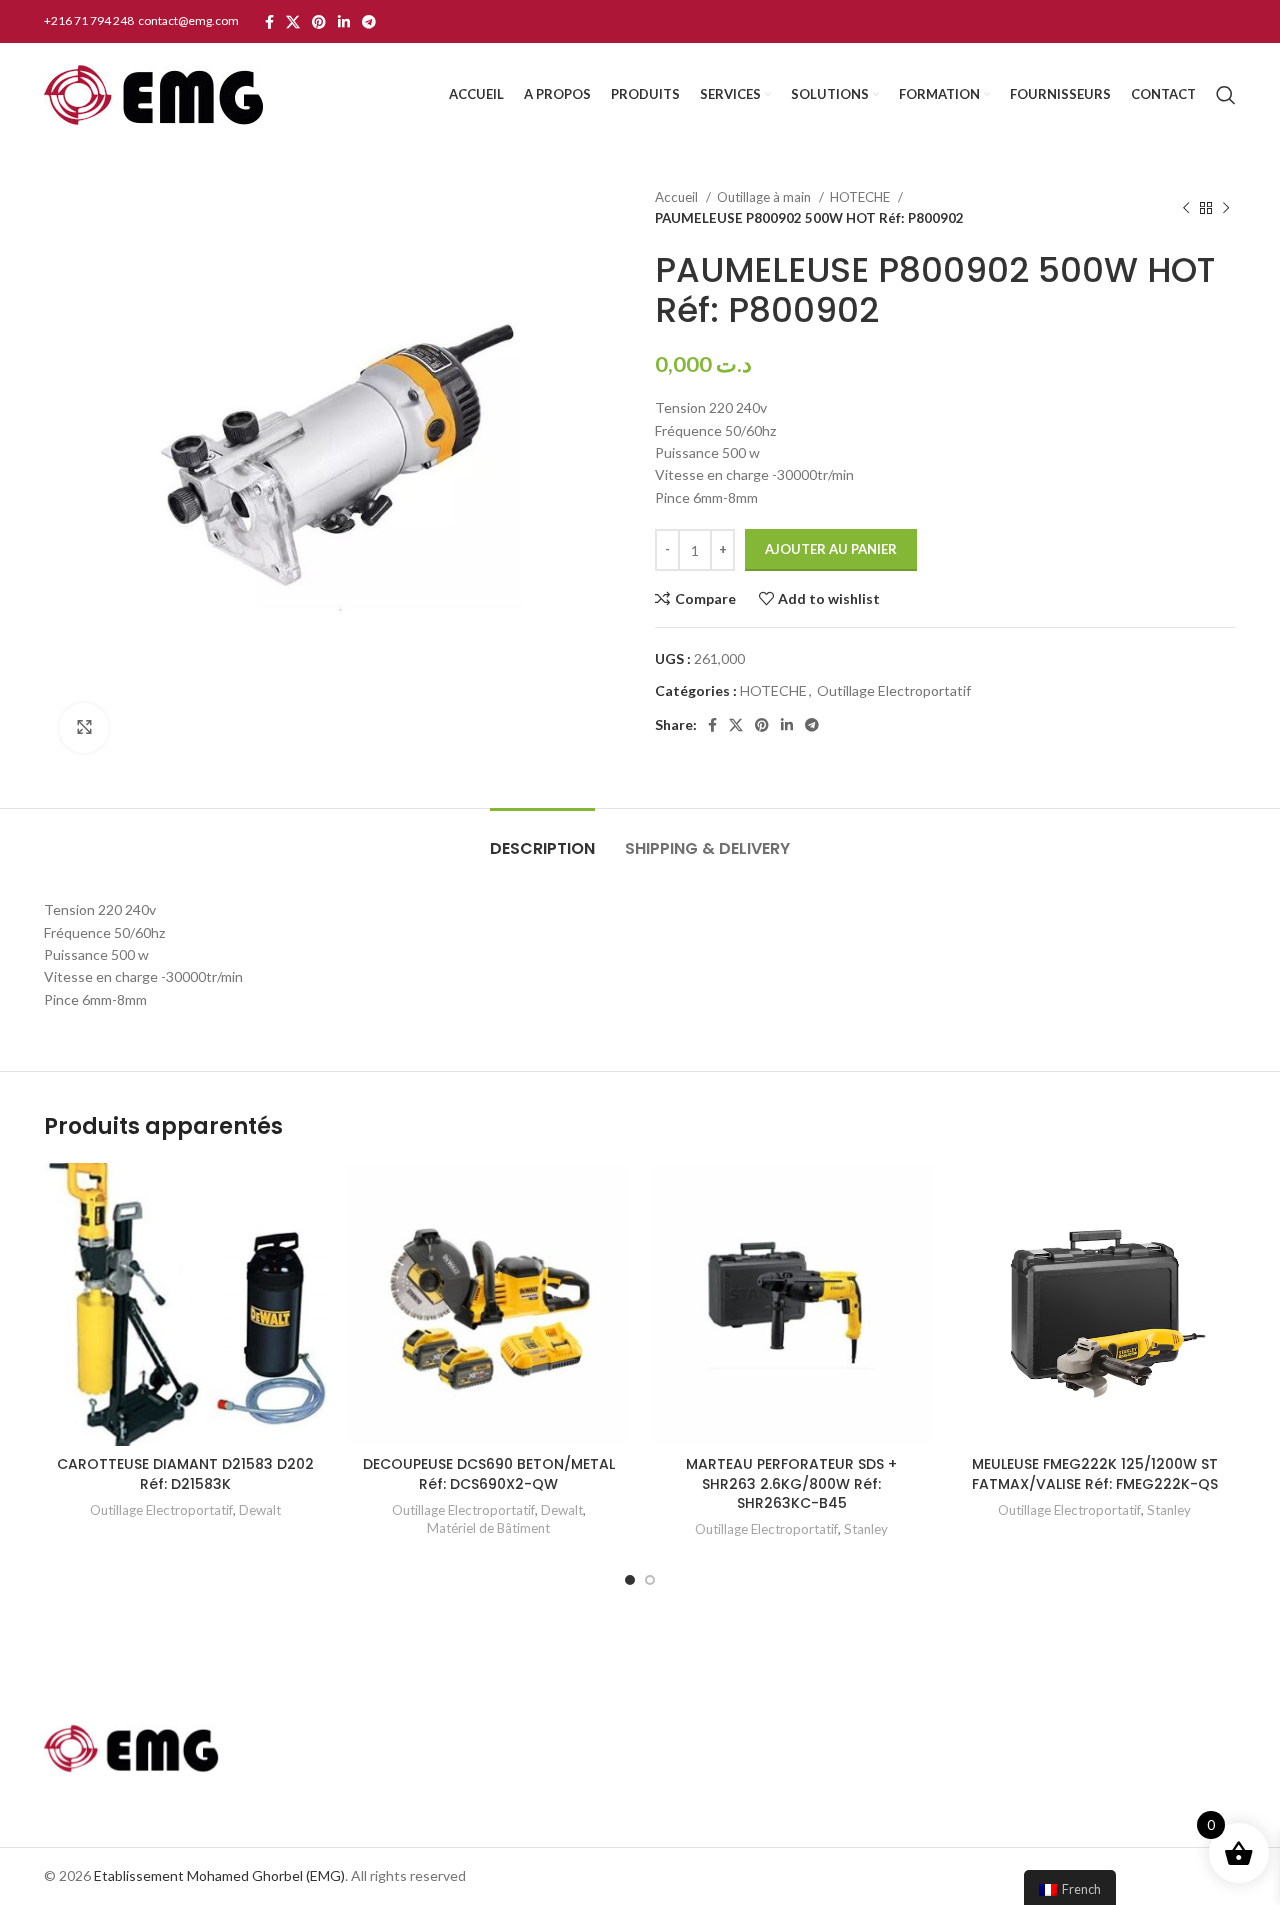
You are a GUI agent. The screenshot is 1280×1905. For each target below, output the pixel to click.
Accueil (678, 197)
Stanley (866, 1529)
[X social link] (293, 22)
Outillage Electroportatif (894, 690)
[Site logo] (153, 93)
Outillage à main (765, 197)
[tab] (542, 838)
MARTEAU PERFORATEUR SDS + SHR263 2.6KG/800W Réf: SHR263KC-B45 (791, 1483)
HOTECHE (861, 197)
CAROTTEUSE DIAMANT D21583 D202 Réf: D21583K (185, 1474)
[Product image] (1094, 1304)
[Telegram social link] (369, 22)
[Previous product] (1186, 208)
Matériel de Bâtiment (488, 1528)
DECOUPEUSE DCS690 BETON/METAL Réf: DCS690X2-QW (489, 1474)
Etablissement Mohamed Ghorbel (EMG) (219, 1875)
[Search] (1226, 95)
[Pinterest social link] (319, 22)
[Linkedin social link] (344, 22)
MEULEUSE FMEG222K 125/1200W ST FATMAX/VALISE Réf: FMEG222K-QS (1095, 1474)
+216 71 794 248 (90, 20)
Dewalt (260, 1510)
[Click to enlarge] (84, 728)
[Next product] (1226, 208)
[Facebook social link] (269, 22)
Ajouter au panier (831, 549)
